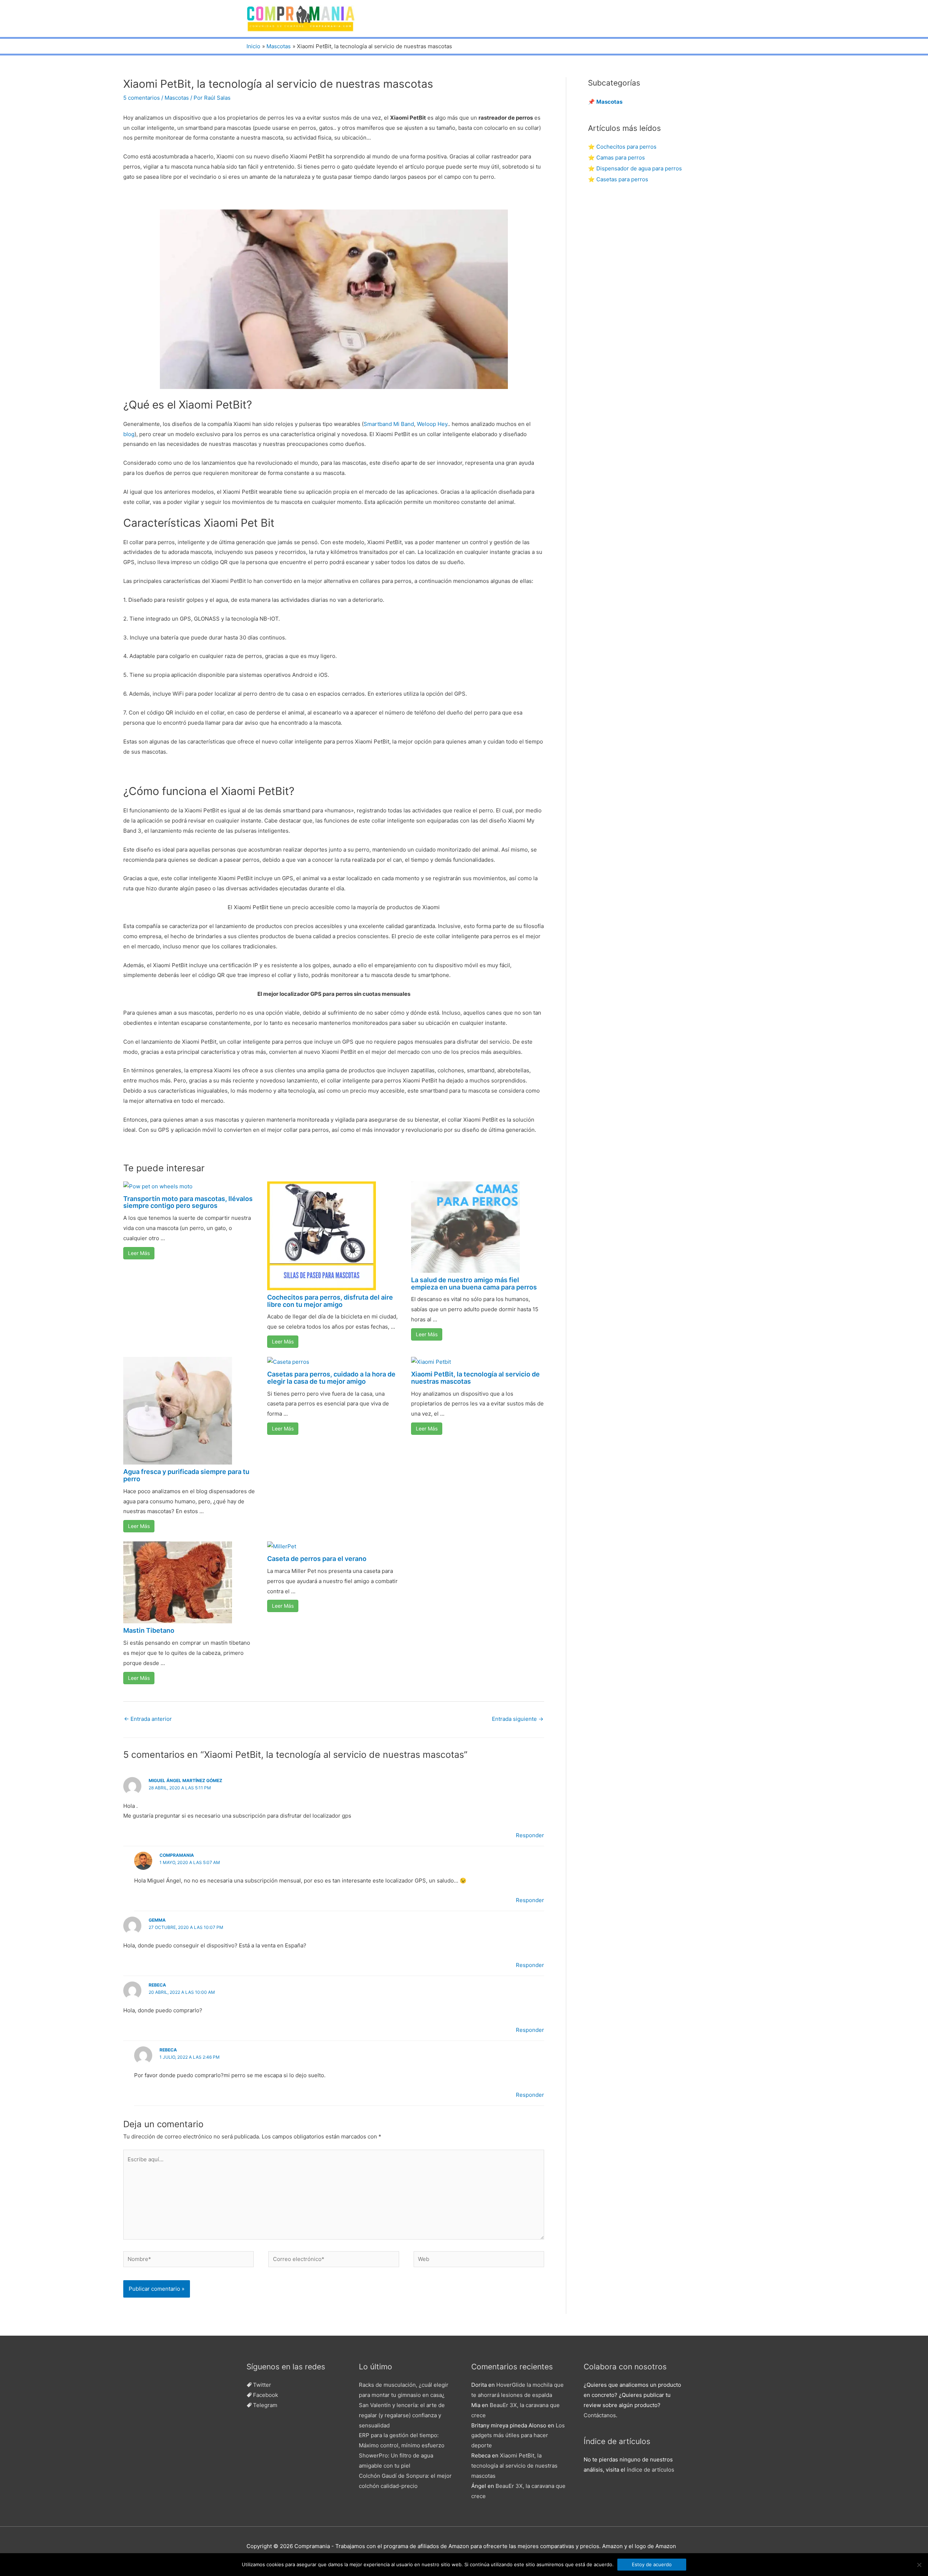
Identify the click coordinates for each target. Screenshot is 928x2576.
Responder (530, 1835)
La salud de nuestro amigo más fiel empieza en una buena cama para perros (474, 1283)
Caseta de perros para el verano (317, 1559)
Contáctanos (600, 2415)
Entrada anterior (148, 1719)
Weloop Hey (432, 424)
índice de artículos (651, 2470)
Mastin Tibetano (149, 1630)
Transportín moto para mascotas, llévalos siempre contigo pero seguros (188, 1202)
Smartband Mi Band (389, 424)
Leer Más (139, 1253)
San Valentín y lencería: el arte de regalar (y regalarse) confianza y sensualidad (402, 2415)
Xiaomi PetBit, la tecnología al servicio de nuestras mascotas (475, 1378)
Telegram (265, 2405)
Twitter (262, 2385)
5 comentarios (142, 98)
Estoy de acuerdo (652, 2564)
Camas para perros (621, 158)
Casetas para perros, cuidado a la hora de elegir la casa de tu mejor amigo (331, 1378)
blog (129, 434)
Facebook (266, 2395)
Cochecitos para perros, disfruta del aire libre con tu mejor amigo (330, 1301)
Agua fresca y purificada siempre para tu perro (186, 1475)
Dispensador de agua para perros (639, 168)
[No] (919, 2565)
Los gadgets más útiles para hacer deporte (518, 2436)
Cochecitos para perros (626, 147)
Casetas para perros (622, 179)
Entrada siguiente (518, 1719)
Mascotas (177, 98)
